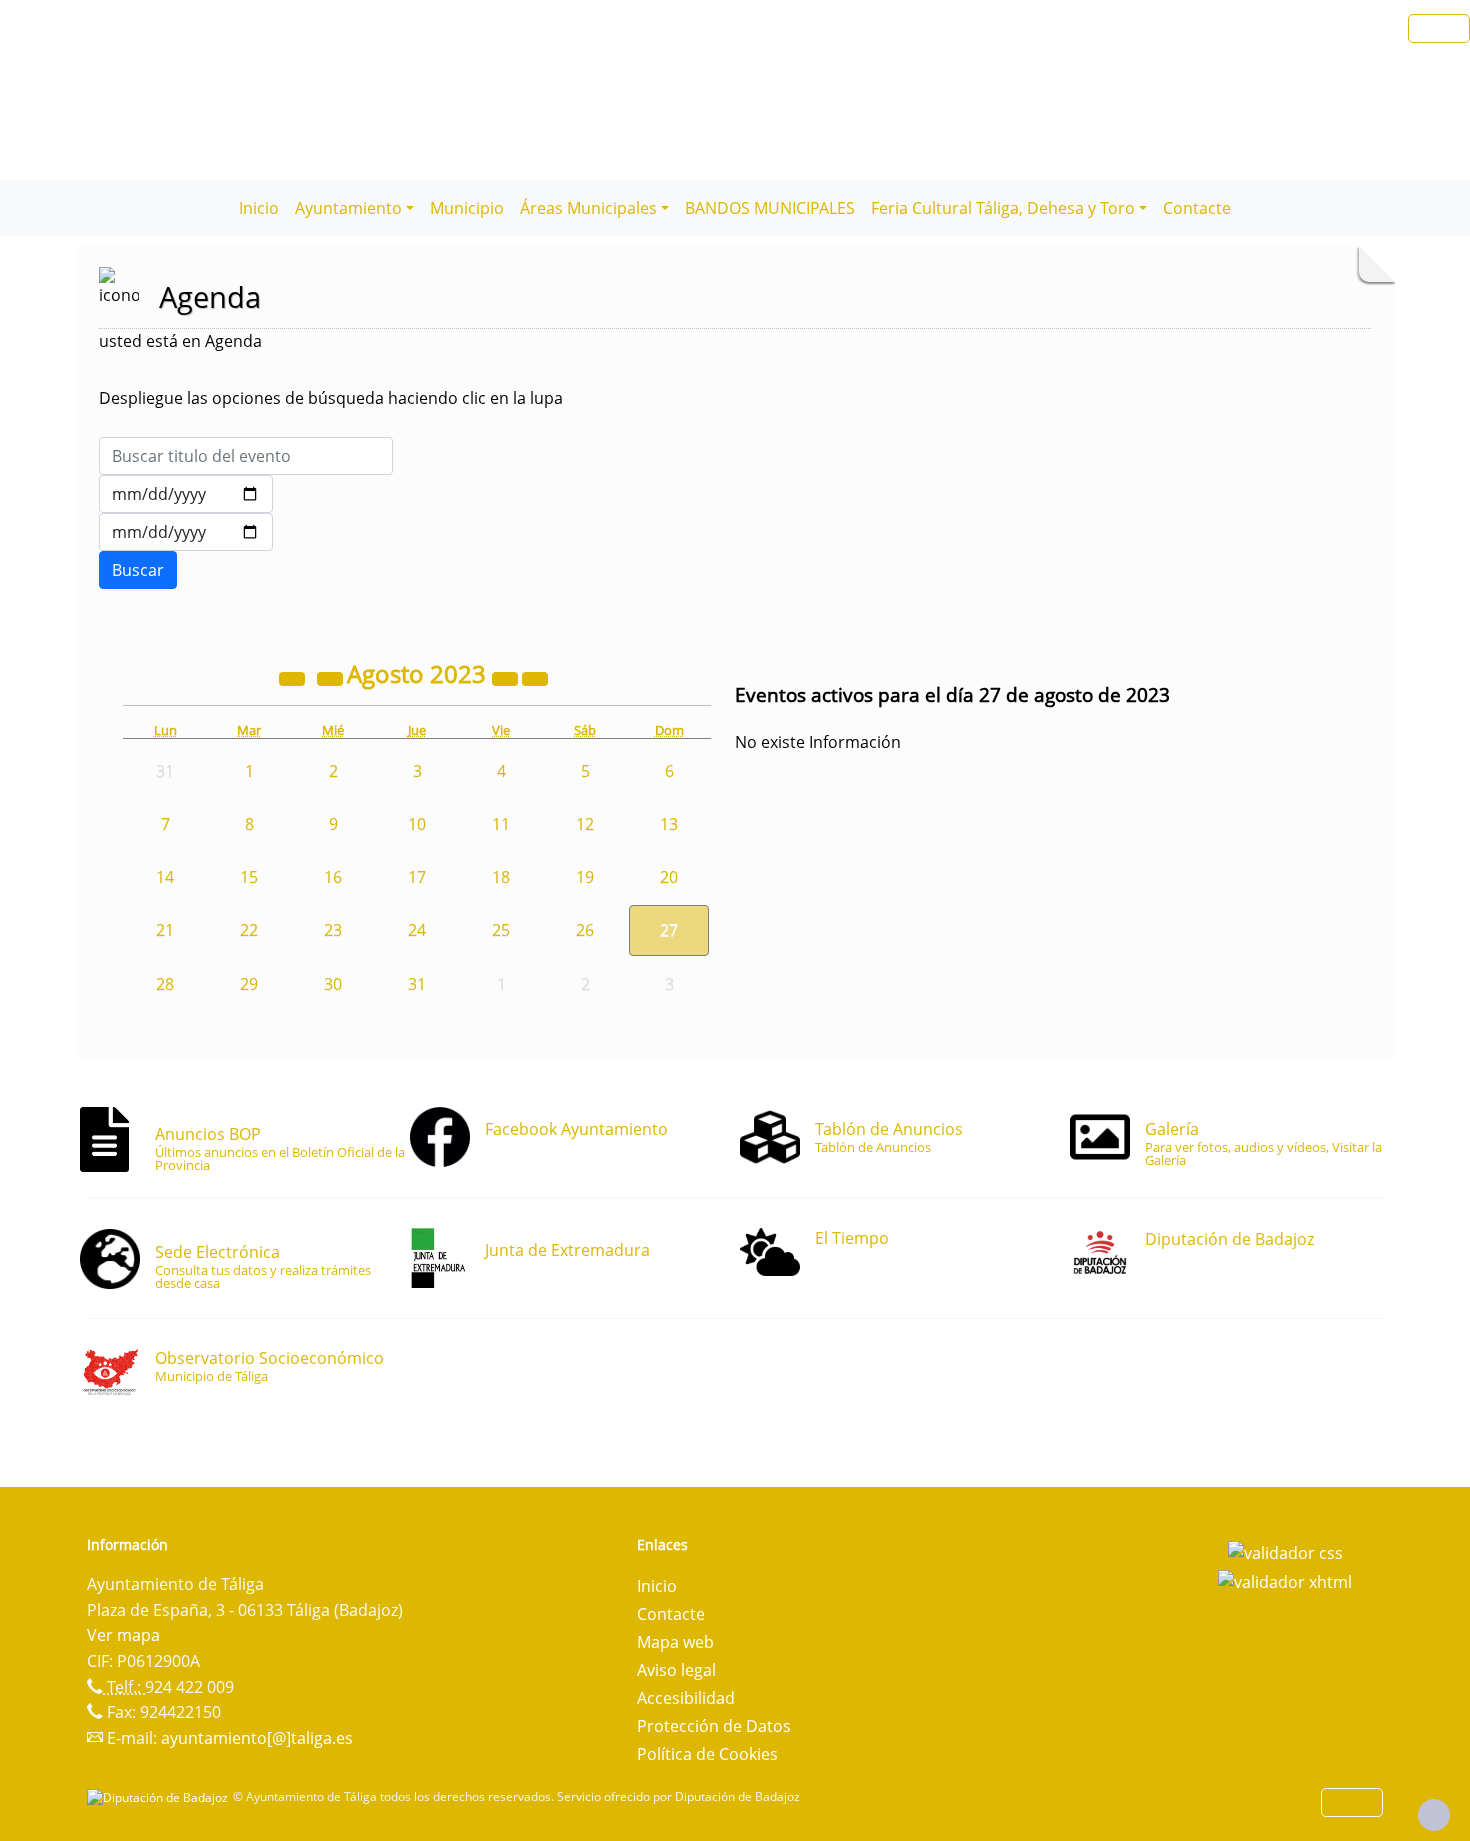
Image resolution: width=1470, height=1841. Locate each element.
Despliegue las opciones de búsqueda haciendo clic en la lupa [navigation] (331, 398)
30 (333, 984)
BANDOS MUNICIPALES (770, 208)
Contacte (1197, 208)
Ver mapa (123, 1635)
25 (501, 930)
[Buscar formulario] (138, 570)
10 (417, 824)
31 (417, 984)
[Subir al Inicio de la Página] (1434, 1815)
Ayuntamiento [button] (348, 208)
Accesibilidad (686, 1698)
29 (249, 984)
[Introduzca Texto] (246, 456)
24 (417, 930)
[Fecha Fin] (186, 532)
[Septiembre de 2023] (535, 677)
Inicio (259, 208)
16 (333, 877)
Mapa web (675, 1642)
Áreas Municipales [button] (588, 208)
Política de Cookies (707, 1754)
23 (333, 930)
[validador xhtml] (1285, 1581)
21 (165, 930)
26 (585, 930)
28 (165, 984)
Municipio (467, 208)
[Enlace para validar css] (1285, 1551)
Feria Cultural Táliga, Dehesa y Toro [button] (1003, 208)
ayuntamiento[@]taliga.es (257, 1738)
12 (585, 824)
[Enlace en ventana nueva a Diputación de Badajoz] (160, 1796)
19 (585, 877)
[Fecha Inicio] (186, 494)
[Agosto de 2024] (507, 677)
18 (501, 877)
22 (249, 930)
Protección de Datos (714, 1726)
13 (669, 824)
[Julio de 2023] (332, 677)
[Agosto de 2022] (294, 677)
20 (669, 877)
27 (669, 930)
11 (501, 824)
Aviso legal (676, 1670)
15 (249, 877)
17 (417, 877)
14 (165, 877)
